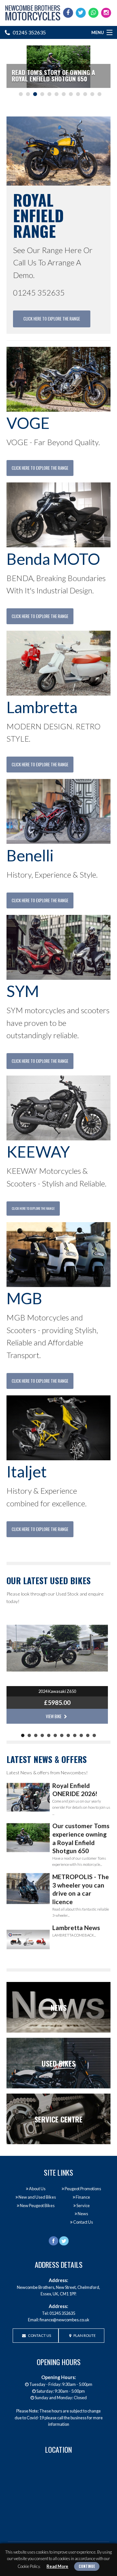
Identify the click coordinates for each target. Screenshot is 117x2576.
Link (58, 2007)
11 (92, 94)
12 (99, 94)
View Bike (54, 1716)
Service (83, 2205)
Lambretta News (76, 1928)
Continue (87, 2566)
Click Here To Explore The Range (52, 319)
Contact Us (83, 2222)
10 (85, 94)
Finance (83, 2197)
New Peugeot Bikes (37, 2205)
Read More (57, 2566)
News (83, 2214)
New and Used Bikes (37, 2197)
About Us (37, 2189)
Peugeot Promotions (83, 2189)
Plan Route (84, 2335)
